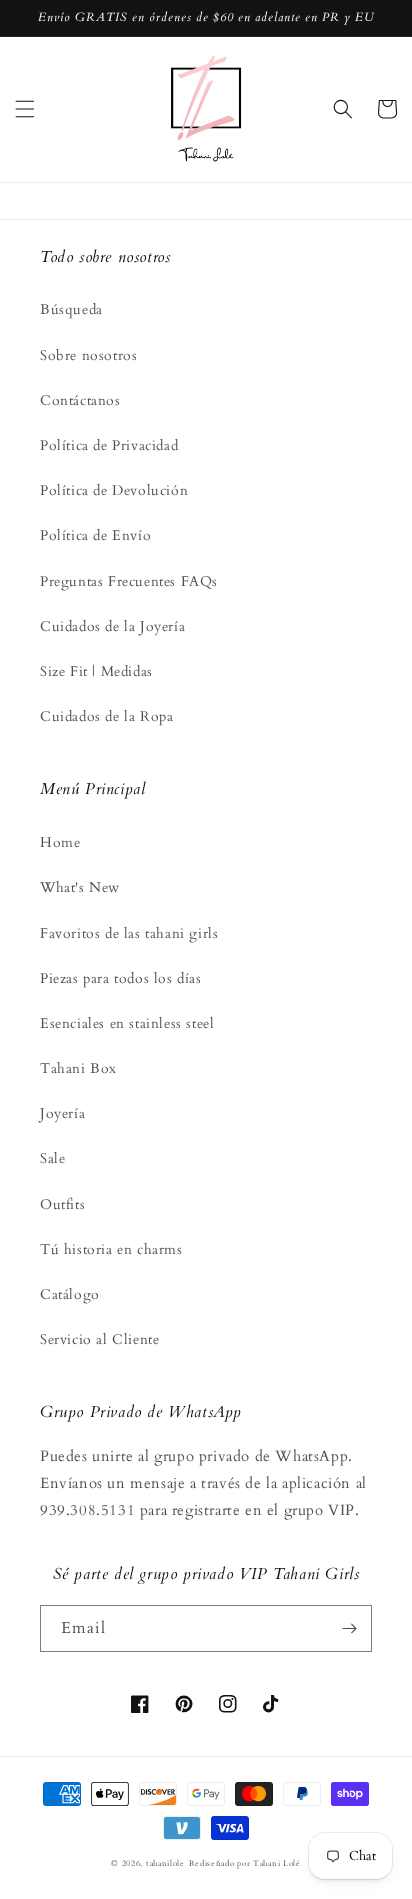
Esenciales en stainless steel (127, 1023)
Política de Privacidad (109, 445)
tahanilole (165, 1863)
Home (60, 842)
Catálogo (70, 1294)
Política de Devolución (114, 490)
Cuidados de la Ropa (106, 716)
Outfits (62, 1204)
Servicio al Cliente (99, 1339)
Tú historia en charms (111, 1249)
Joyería (62, 1113)
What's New (80, 887)
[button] (25, 109)
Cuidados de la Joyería (112, 626)
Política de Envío (95, 535)
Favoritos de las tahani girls (129, 933)
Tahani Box (78, 1068)
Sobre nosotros (88, 355)
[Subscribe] (349, 1628)
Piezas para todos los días (121, 978)
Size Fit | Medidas (96, 671)
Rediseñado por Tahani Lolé (245, 1863)
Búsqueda (71, 309)
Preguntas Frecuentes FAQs (129, 581)
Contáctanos (80, 400)
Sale (52, 1158)
